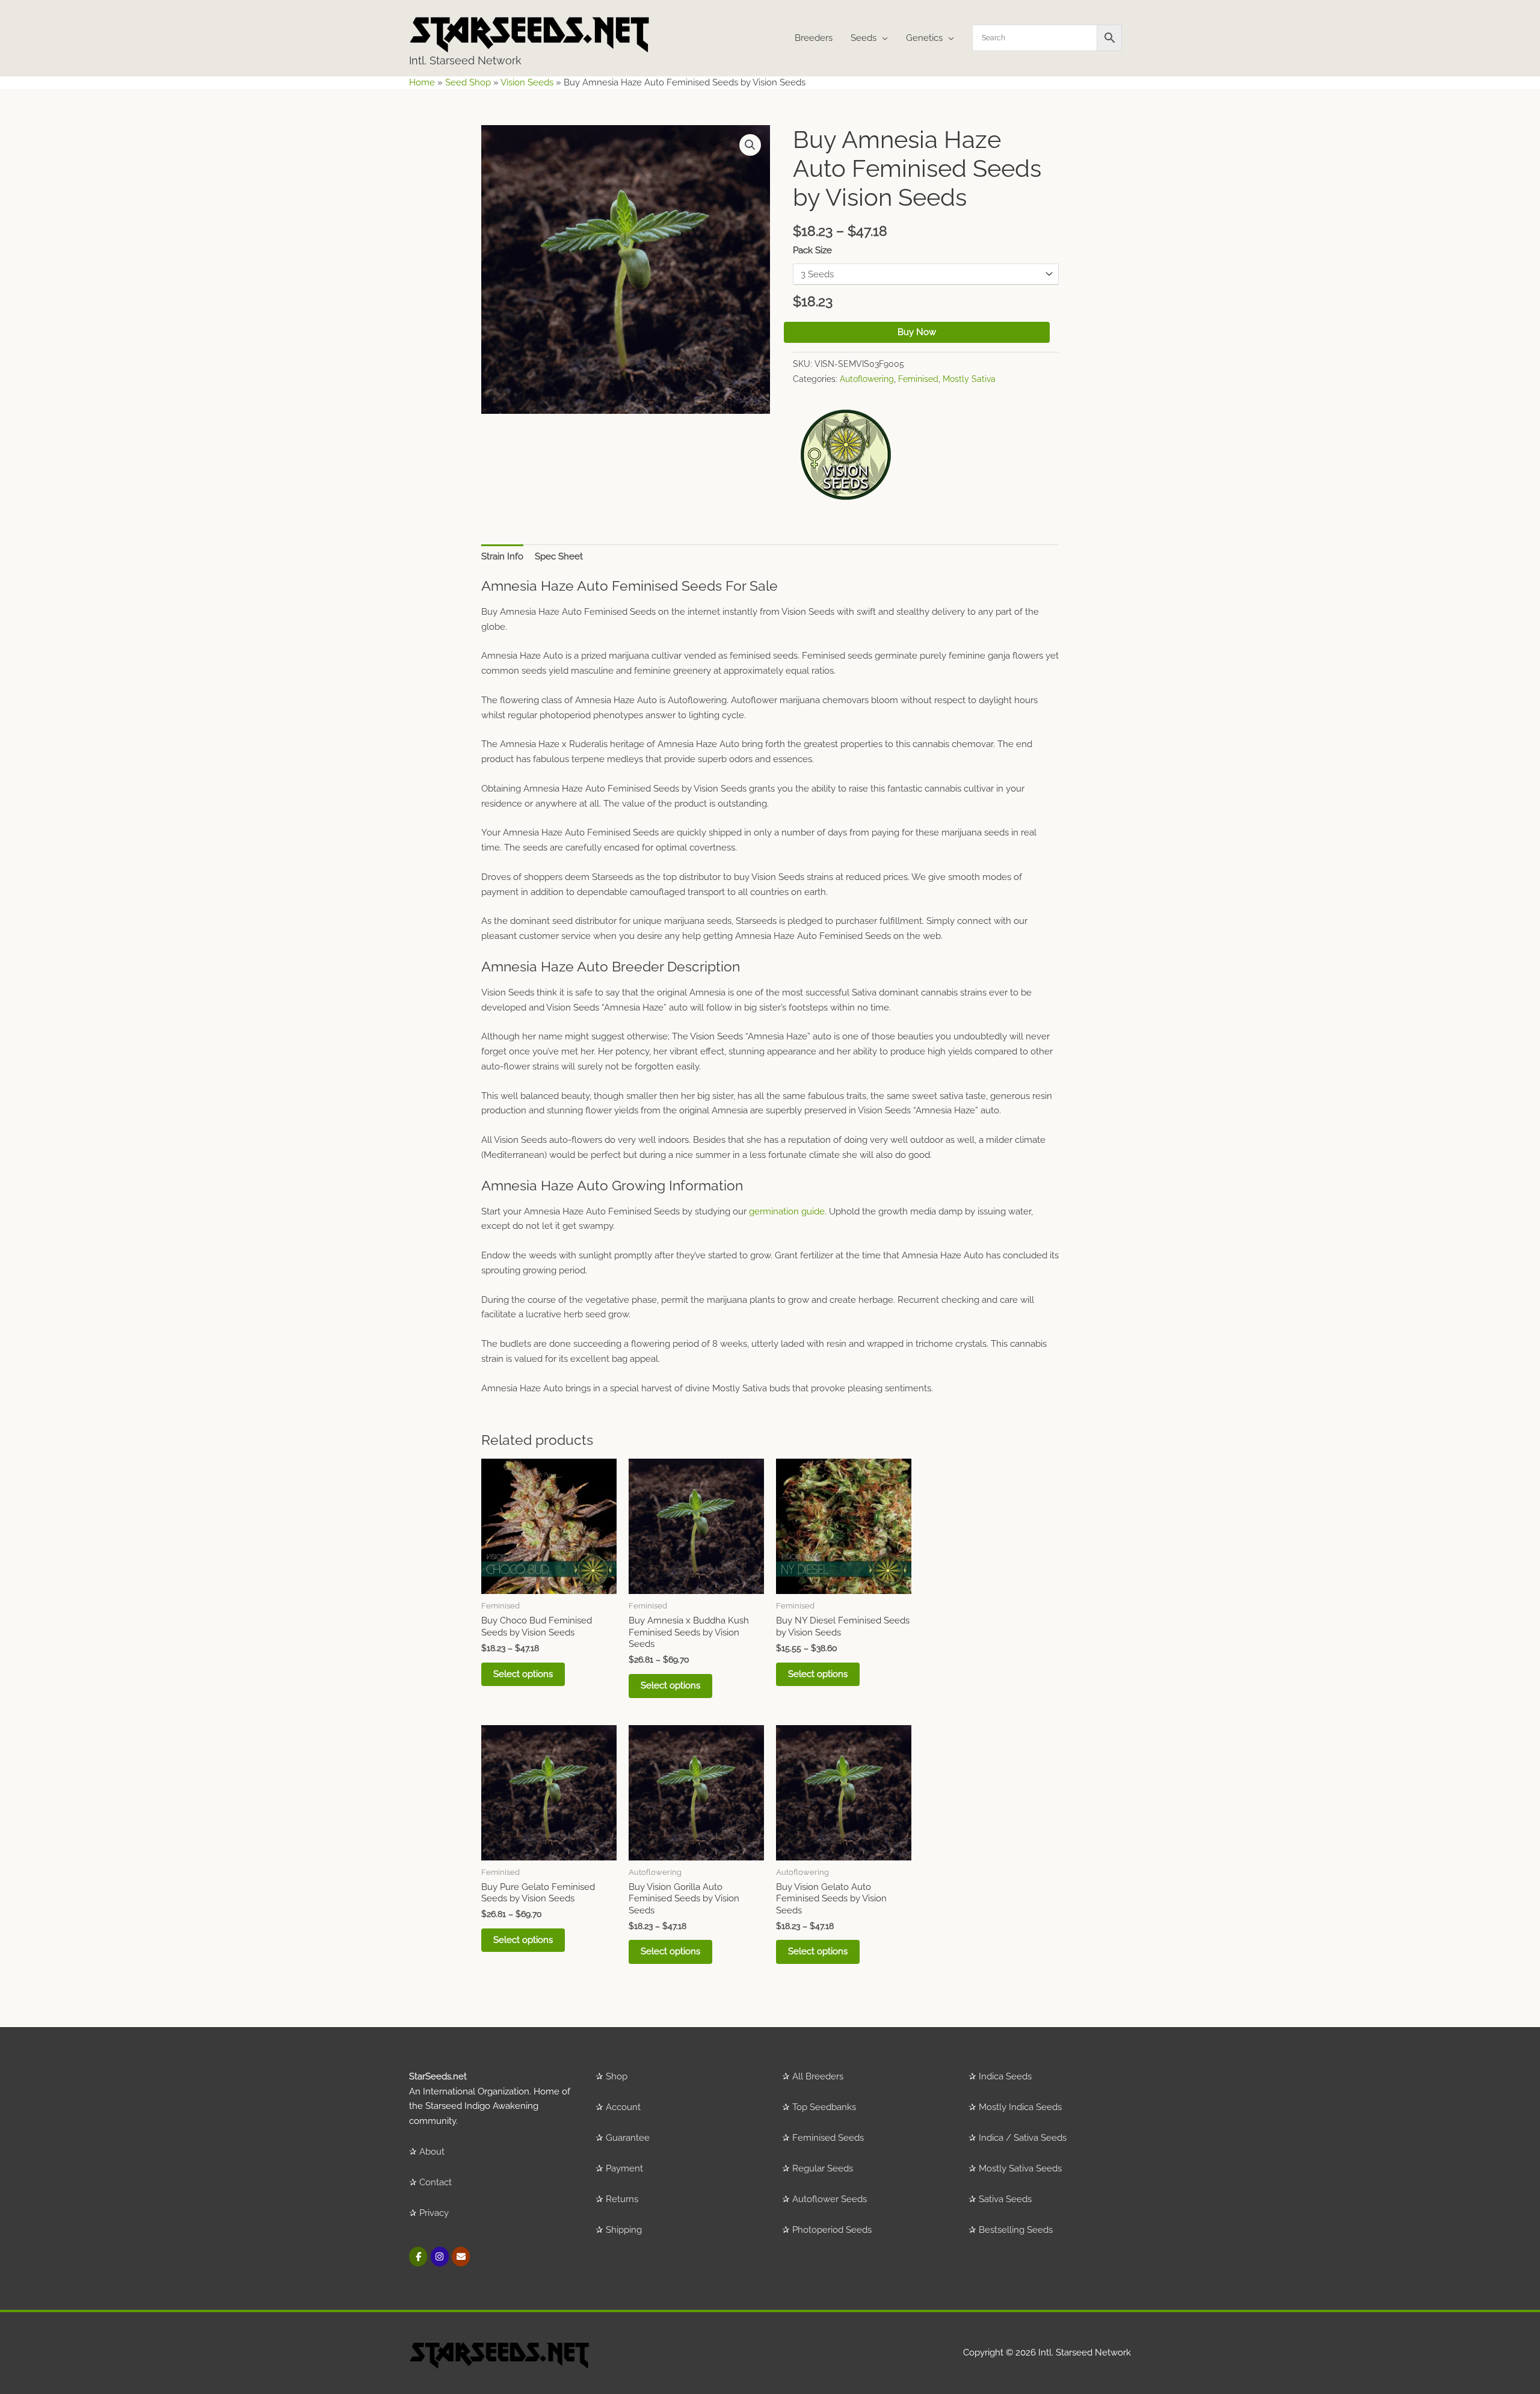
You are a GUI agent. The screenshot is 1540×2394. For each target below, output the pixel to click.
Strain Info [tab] (502, 556)
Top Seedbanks (824, 2107)
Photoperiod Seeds (832, 2230)
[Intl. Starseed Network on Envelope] (461, 2257)
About (432, 2152)
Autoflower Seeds (830, 2199)
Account (623, 2107)
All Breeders (818, 2076)
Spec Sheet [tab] (559, 556)
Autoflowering (867, 379)
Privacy (434, 2213)
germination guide (787, 1211)
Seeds (864, 38)
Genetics (924, 38)
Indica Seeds (1005, 2076)
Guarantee (628, 2138)
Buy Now (917, 332)
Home (422, 82)
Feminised (918, 379)
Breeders (814, 38)
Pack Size (812, 250)
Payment (624, 2168)
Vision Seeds (527, 82)
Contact (436, 2182)
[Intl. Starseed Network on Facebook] (418, 2257)
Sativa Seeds (1005, 2199)
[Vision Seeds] (846, 455)
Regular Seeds (823, 2168)
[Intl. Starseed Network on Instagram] (440, 2257)
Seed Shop (468, 82)
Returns (622, 2199)
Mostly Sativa (969, 379)
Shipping (624, 2230)
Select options (523, 1674)
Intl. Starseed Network (465, 60)
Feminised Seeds (828, 2138)
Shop (617, 2076)
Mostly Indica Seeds (1020, 2107)
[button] (750, 145)
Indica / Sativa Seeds (1023, 2138)
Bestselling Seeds (1016, 2230)
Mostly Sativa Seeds (1020, 2168)
